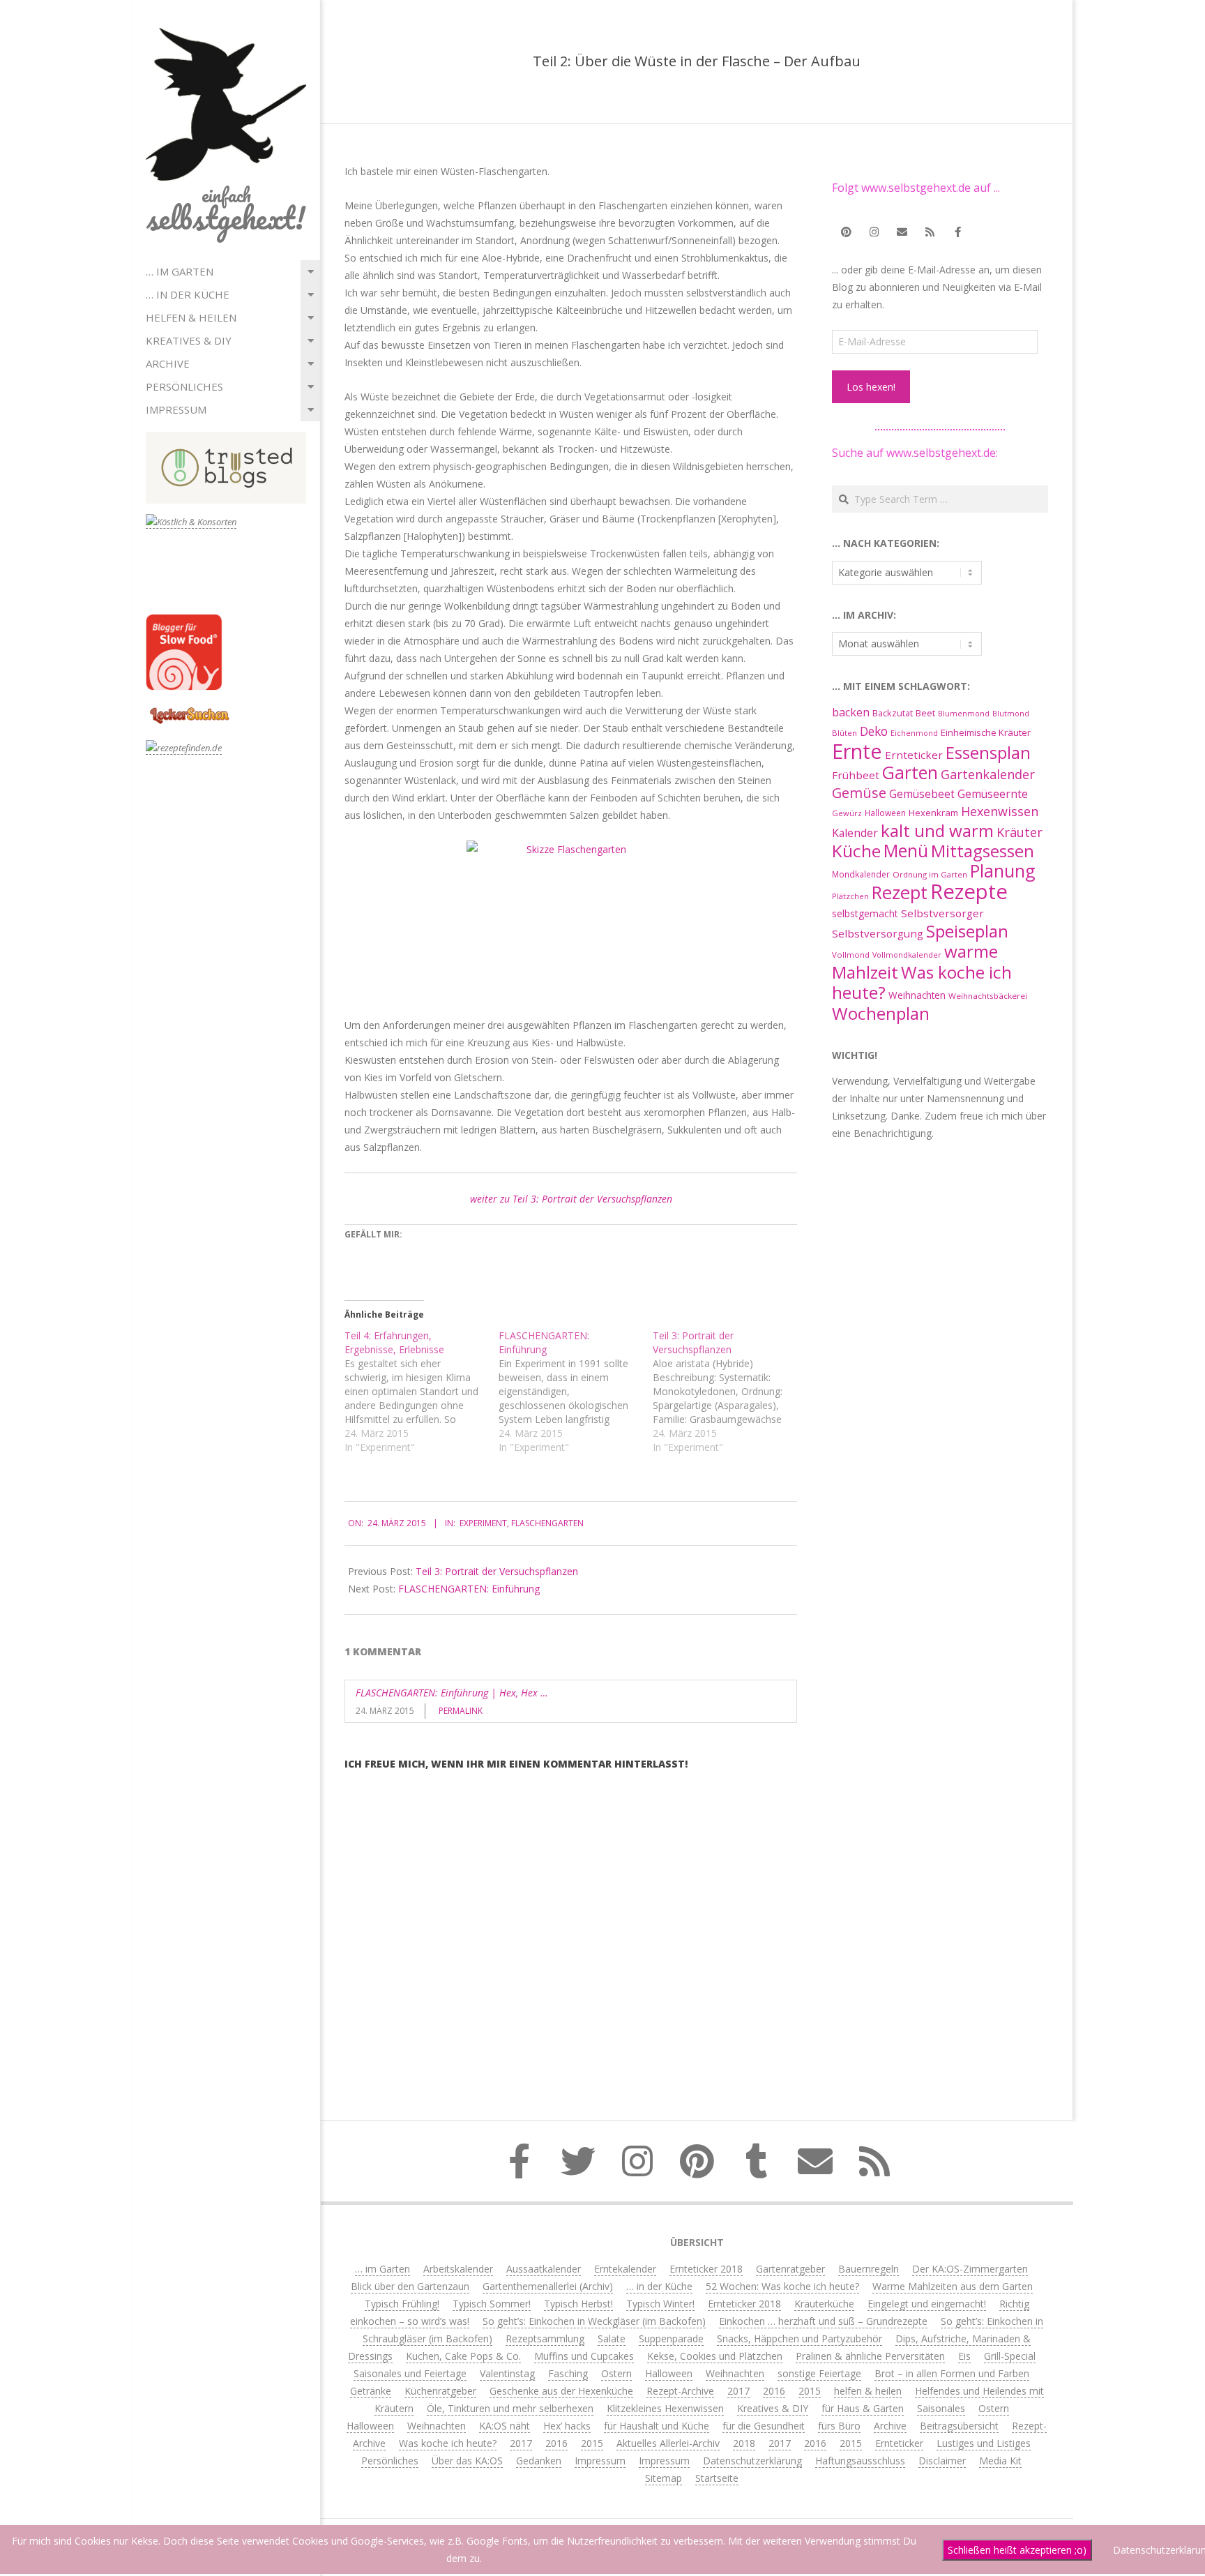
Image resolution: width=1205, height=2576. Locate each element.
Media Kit (1000, 2461)
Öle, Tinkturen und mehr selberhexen (510, 2408)
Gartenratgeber (790, 2269)
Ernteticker (914, 755)
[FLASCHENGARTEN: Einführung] (576, 1392)
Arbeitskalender (458, 2269)
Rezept (900, 892)
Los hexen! (871, 387)
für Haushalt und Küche (657, 2426)
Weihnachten (917, 995)
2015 (810, 2391)
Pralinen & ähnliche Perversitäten (870, 2356)
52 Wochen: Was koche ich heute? (782, 2286)
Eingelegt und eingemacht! (927, 2304)
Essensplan (988, 752)
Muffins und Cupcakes (584, 2356)
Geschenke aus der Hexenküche (561, 2391)
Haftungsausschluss (860, 2461)
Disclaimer (942, 2461)
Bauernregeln (869, 2269)
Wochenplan (881, 1013)
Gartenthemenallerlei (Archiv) (548, 2286)
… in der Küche (188, 294)
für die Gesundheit (764, 2426)
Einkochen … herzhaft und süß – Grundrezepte (823, 2321)
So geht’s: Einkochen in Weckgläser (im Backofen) (594, 2321)
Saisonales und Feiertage (410, 2373)
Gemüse (859, 793)
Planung (1003, 871)
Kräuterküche (824, 2304)
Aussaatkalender (544, 2269)
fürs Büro (839, 2426)
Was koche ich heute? (922, 982)
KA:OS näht (505, 2426)
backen (851, 712)
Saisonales (941, 2408)
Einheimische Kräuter (986, 732)
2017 (738, 2391)
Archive (168, 363)
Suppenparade (671, 2338)
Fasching (568, 2373)
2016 (774, 2391)
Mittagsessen (983, 851)
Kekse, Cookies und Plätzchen (715, 2356)
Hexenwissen (1000, 811)
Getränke (371, 2391)
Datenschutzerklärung (752, 2461)
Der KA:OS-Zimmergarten (970, 2269)
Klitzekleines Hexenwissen (665, 2408)
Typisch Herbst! (578, 2304)
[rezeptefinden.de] (184, 748)
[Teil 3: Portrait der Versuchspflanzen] (730, 1392)
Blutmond (1011, 714)
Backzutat (893, 713)
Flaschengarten (547, 1523)
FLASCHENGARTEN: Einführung (469, 1589)
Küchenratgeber (440, 2391)
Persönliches (184, 386)
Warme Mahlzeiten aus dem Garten (953, 2286)
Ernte (857, 751)
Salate (612, 2338)
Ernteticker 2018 (706, 2269)
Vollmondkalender (907, 955)
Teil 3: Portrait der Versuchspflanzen (497, 1571)
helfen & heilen (191, 317)
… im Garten (180, 271)
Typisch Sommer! (492, 2304)
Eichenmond (914, 733)
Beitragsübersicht (959, 2426)
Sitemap (664, 2478)
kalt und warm (937, 830)
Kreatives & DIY (189, 340)
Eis (964, 2356)
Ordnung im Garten (930, 874)
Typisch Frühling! (402, 2304)
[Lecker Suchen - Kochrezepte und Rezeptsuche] (189, 709)
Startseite (717, 2478)
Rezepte (969, 891)
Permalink (461, 1711)
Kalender (855, 833)
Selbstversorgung (878, 933)
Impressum (176, 409)
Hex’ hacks (567, 2426)
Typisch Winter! (660, 2304)
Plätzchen (850, 896)
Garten (910, 773)
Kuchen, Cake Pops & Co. (463, 2356)
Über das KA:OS (467, 2461)
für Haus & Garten (863, 2408)
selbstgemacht (865, 913)
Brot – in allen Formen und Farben (952, 2373)
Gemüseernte (993, 794)
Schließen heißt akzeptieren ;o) (1017, 2550)
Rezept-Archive (680, 2391)
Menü (906, 851)
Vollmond (851, 955)
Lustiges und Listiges (984, 2443)
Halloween (885, 813)
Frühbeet (856, 775)
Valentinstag (507, 2373)
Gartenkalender (988, 774)
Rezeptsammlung (545, 2338)
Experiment (483, 1523)
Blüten (844, 733)
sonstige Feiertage (819, 2373)
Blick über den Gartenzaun (410, 2286)
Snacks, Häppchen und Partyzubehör (799, 2338)
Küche (856, 851)
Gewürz (847, 813)
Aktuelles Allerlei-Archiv (668, 2443)
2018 (744, 2443)
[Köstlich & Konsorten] (191, 522)
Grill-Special (1010, 2356)
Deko (874, 731)
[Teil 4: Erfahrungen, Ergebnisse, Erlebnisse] (422, 1392)
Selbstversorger (942, 913)
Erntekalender (625, 2269)
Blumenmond (964, 714)
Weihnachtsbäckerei (988, 996)
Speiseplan (967, 931)
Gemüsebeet (922, 794)
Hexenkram (933, 813)
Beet (925, 713)
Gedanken (539, 2461)
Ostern (616, 2373)
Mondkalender (861, 874)
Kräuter (1020, 832)
